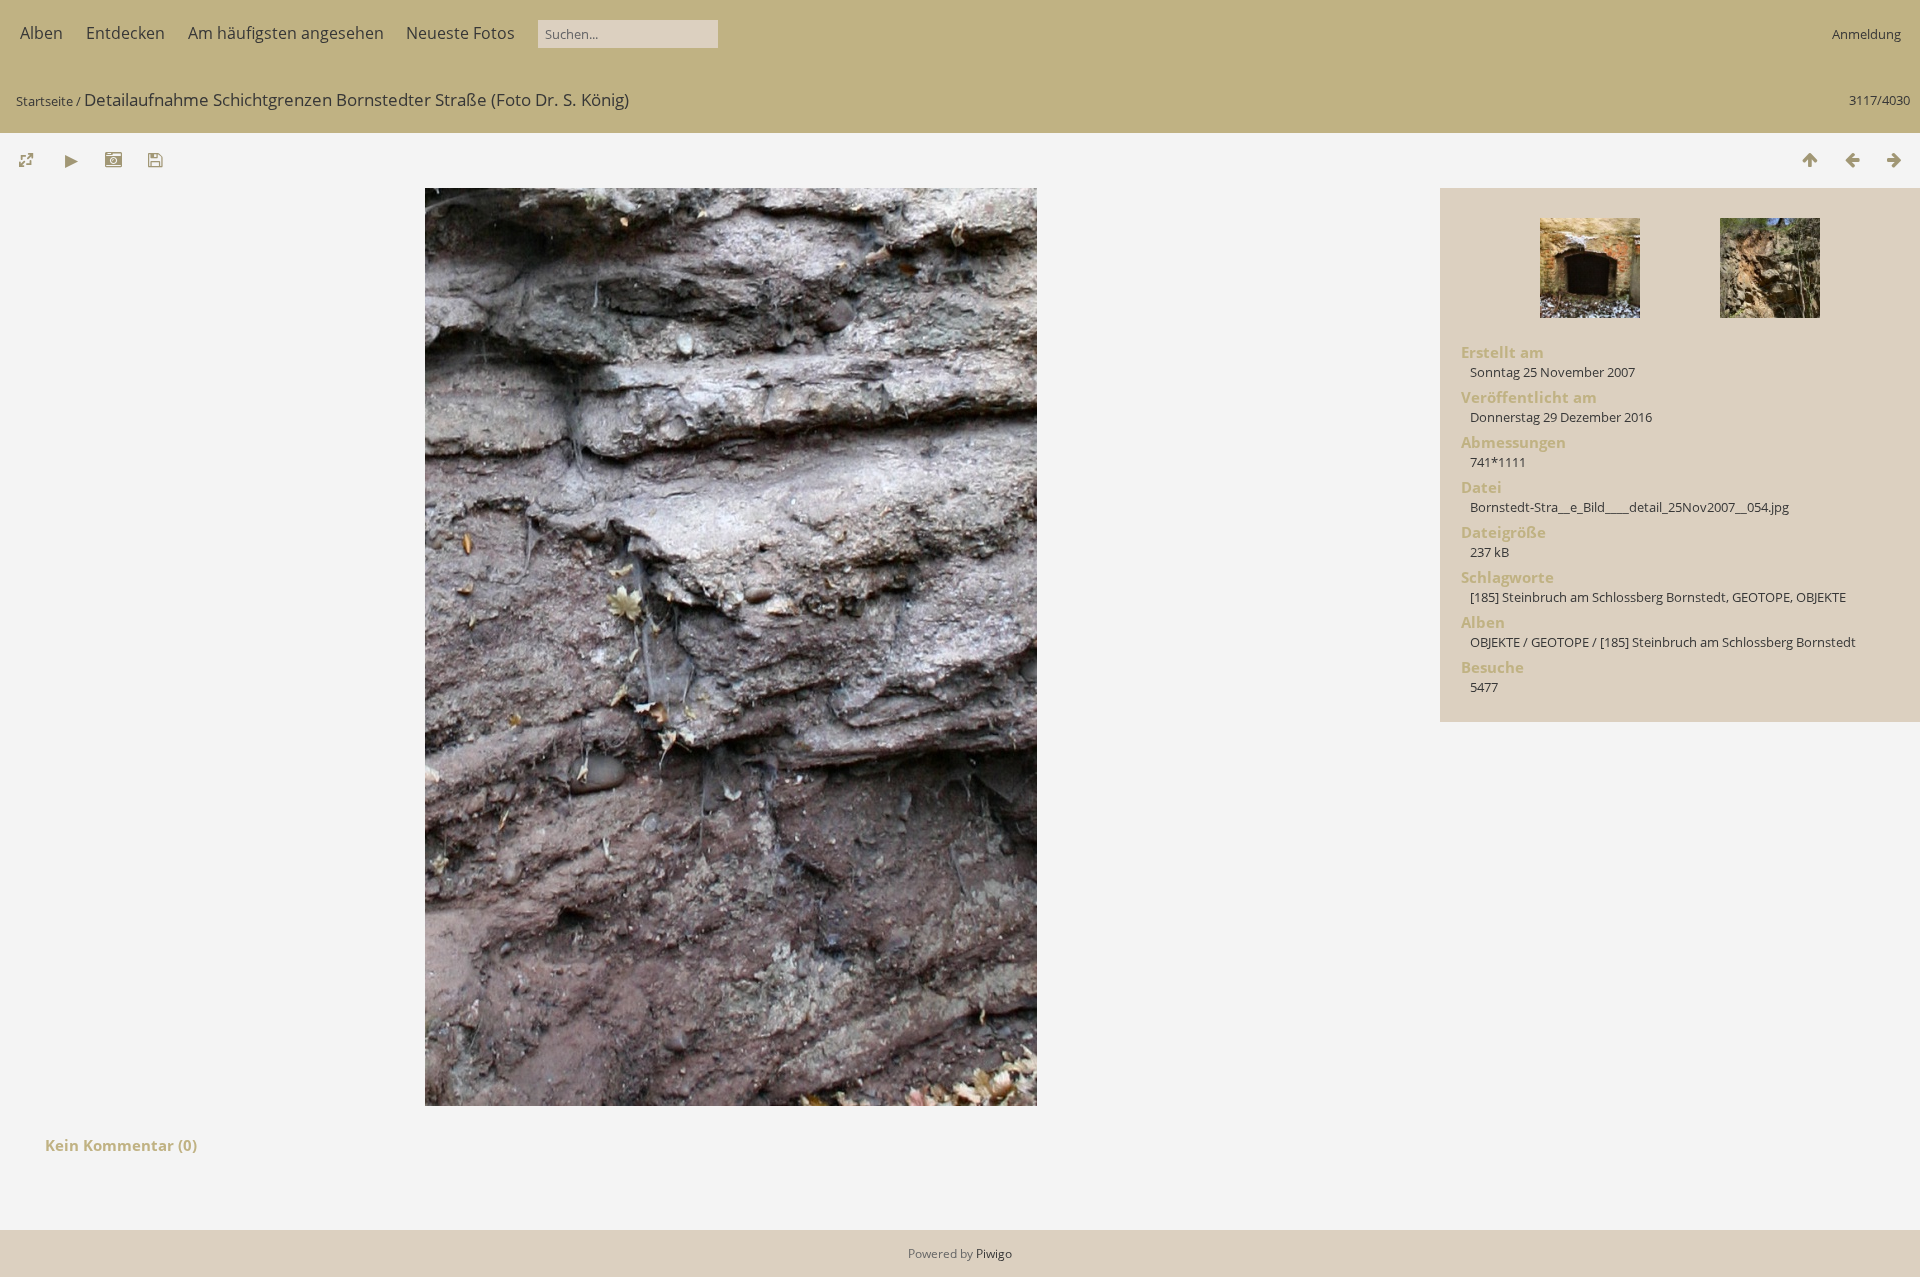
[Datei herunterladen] (155, 159)
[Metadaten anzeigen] (113, 159)
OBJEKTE (1821, 597)
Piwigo (994, 1253)
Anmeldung (1866, 34)
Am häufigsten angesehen (286, 33)
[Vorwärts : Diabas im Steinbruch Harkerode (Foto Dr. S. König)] (1894, 159)
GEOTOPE (1761, 597)
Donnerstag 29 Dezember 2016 (1561, 417)
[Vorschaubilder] (1810, 159)
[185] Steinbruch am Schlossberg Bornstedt (1598, 597)
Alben (41, 33)
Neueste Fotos (460, 33)
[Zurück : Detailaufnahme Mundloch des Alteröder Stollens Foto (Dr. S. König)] (1852, 159)
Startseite (44, 101)
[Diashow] (71, 159)
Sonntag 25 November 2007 (1552, 372)
